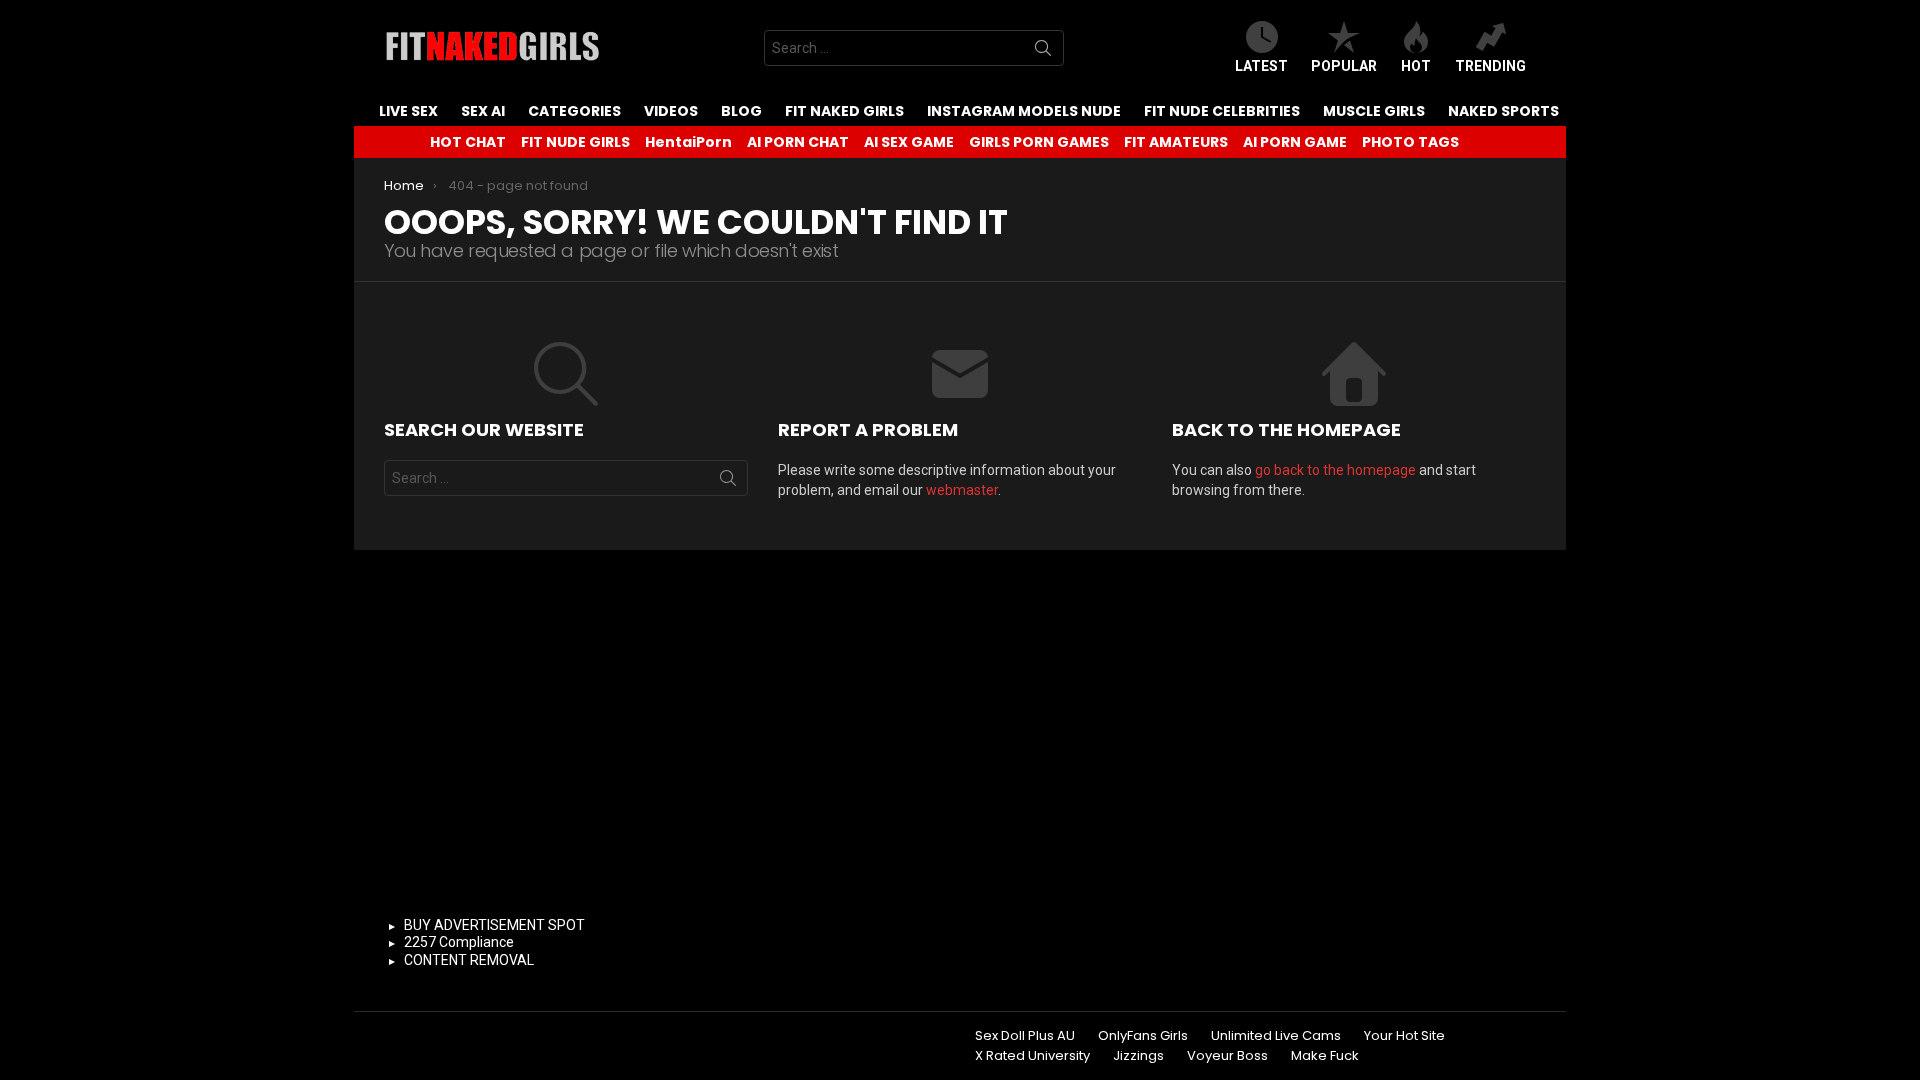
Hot (1416, 66)
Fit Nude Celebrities (1222, 111)
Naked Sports (1503, 111)
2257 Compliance (459, 942)
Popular (1344, 66)
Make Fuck (1325, 1056)
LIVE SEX (408, 111)
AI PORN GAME (1295, 142)
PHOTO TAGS (1410, 142)
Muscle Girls (1374, 111)
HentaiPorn (688, 142)
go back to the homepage (1335, 470)
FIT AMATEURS (1176, 142)
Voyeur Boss (1227, 1056)
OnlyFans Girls (1143, 1036)
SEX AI (483, 111)
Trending (1490, 66)
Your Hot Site (1404, 1036)
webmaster (962, 490)
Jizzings (1138, 1056)
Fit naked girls (844, 111)
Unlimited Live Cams (1276, 1036)
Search (1043, 52)
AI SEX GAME (909, 142)
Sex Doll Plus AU (1025, 1036)
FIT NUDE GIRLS (575, 142)
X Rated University (1032, 1056)
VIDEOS (671, 111)
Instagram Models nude (1024, 111)
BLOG (741, 111)
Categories (574, 111)
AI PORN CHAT (798, 142)
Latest (1261, 66)
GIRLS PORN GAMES (1039, 142)
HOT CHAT (468, 142)
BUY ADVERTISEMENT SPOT (494, 925)
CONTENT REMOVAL (469, 960)
